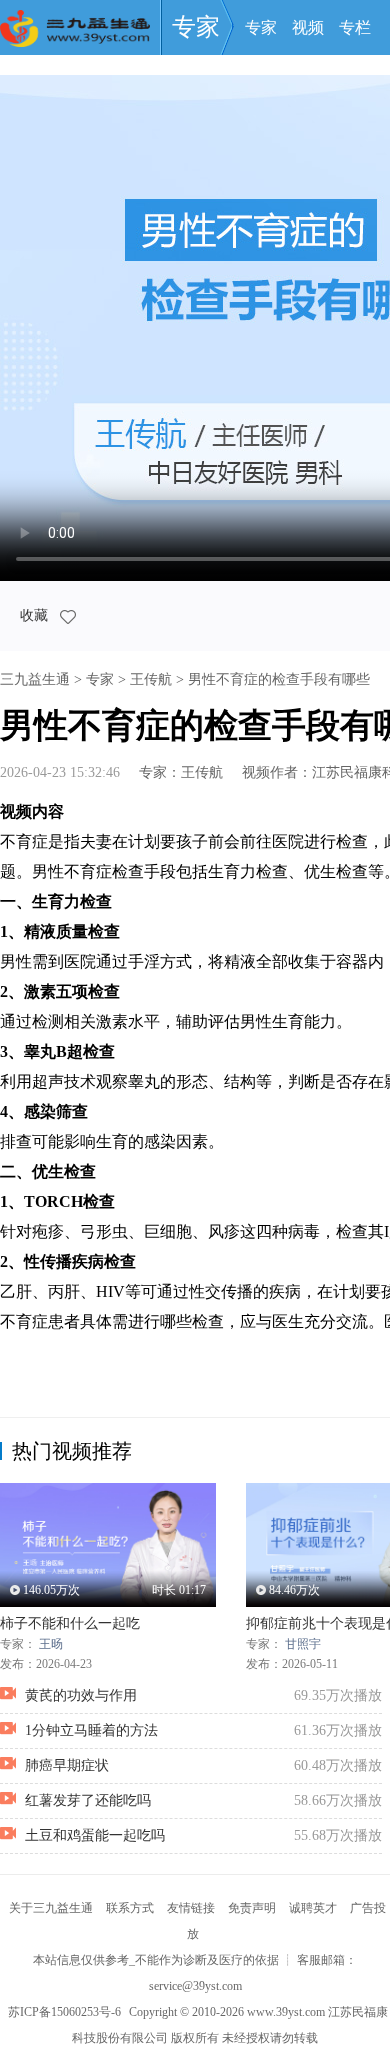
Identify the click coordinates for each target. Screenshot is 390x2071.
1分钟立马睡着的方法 (91, 1730)
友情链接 (191, 1908)
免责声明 (252, 1908)
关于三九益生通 (51, 1908)
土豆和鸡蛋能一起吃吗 (95, 1835)
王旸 (51, 1644)
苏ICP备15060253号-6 (64, 2012)
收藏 (36, 615)
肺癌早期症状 (67, 1765)
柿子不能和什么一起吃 (70, 1623)
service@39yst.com (195, 1986)
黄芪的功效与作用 (81, 1695)
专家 (196, 27)
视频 (308, 27)
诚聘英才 (313, 1908)
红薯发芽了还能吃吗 (88, 1800)
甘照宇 (303, 1644)
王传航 (151, 679)
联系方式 (130, 1908)
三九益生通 (35, 679)
